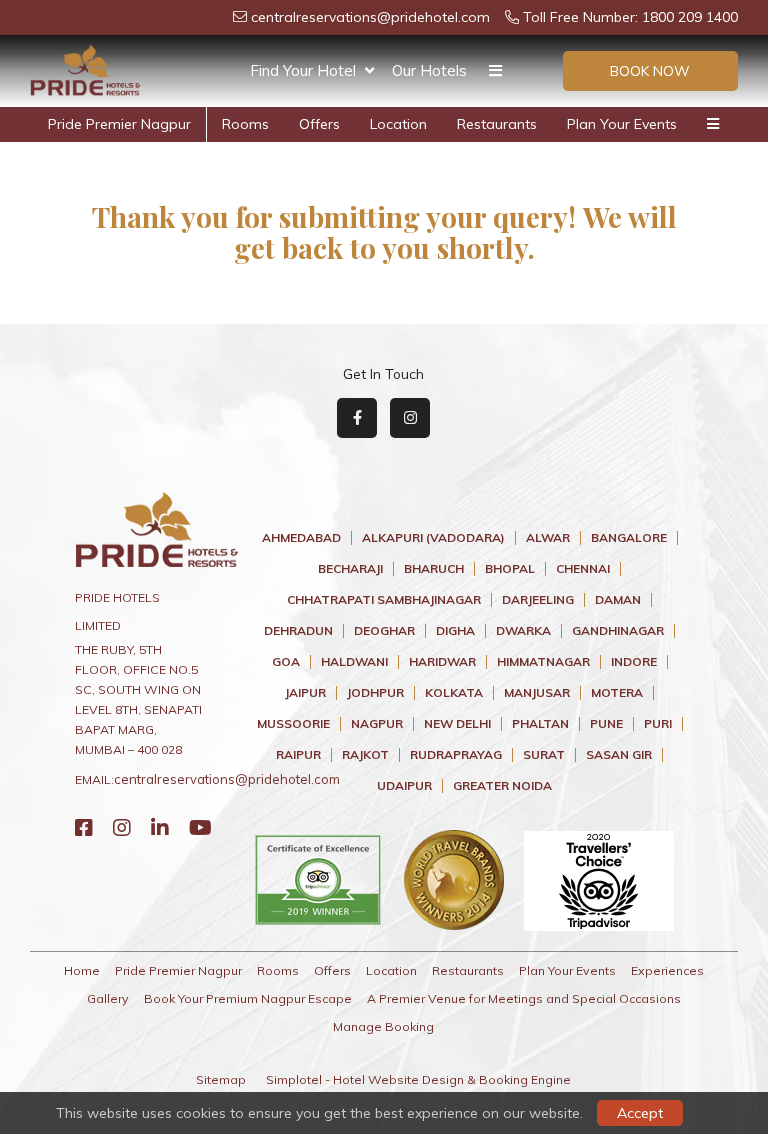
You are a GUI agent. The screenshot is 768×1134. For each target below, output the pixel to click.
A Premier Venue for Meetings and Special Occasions (524, 998)
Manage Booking (383, 1026)
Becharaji (350, 569)
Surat (544, 755)
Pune (606, 724)
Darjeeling (538, 600)
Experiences (667, 970)
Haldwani (354, 662)
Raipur (298, 755)
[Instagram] (122, 827)
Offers (319, 124)
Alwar (548, 538)
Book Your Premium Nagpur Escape (248, 998)
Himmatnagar (543, 662)
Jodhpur (375, 693)
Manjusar (537, 693)
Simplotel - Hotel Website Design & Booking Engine (418, 1079)
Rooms (245, 124)
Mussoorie (293, 724)
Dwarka (523, 631)
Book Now (650, 71)
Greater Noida (502, 786)
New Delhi (457, 724)
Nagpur (377, 724)
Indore (634, 662)
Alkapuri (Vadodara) (433, 538)
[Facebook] (84, 827)
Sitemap (221, 1079)
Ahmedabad (301, 538)
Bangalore (629, 538)
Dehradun (298, 631)
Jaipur (305, 693)
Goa (286, 662)
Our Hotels (429, 70)
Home (82, 970)
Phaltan (540, 724)
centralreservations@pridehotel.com (368, 17)
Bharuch (434, 569)
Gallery (108, 998)
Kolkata (454, 693)
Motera (617, 693)
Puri (658, 724)
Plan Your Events (622, 124)
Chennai (583, 569)
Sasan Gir (619, 755)
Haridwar (442, 662)
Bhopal (510, 569)
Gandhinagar (618, 631)
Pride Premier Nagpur (119, 124)
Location (398, 124)
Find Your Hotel (303, 70)
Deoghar (384, 631)
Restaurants (497, 124)
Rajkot (365, 755)
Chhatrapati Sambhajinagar (384, 600)
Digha (455, 631)
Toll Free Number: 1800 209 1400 (628, 17)
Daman (618, 600)
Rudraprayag (456, 755)
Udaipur (404, 786)
